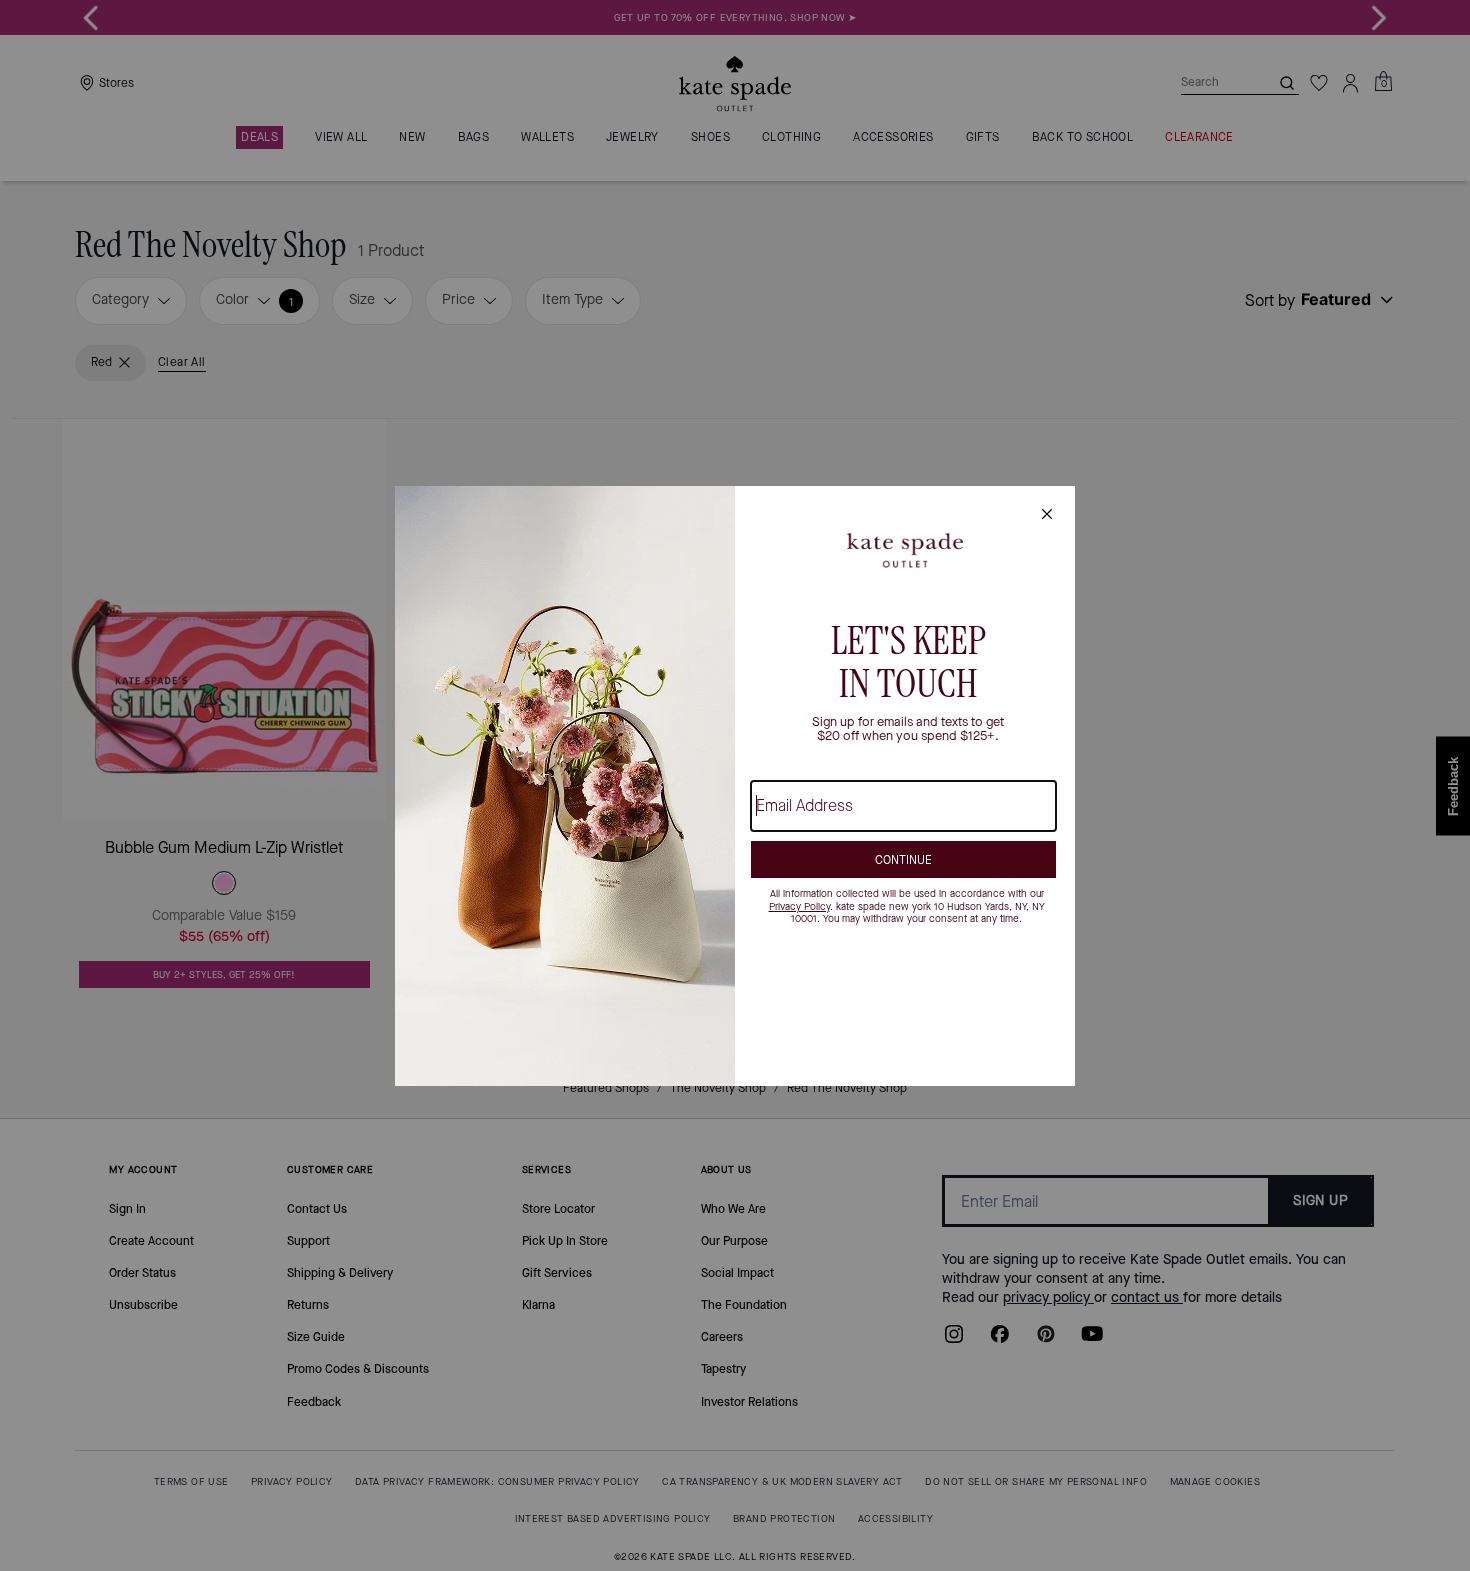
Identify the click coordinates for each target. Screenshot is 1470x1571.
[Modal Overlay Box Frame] (735, 786)
